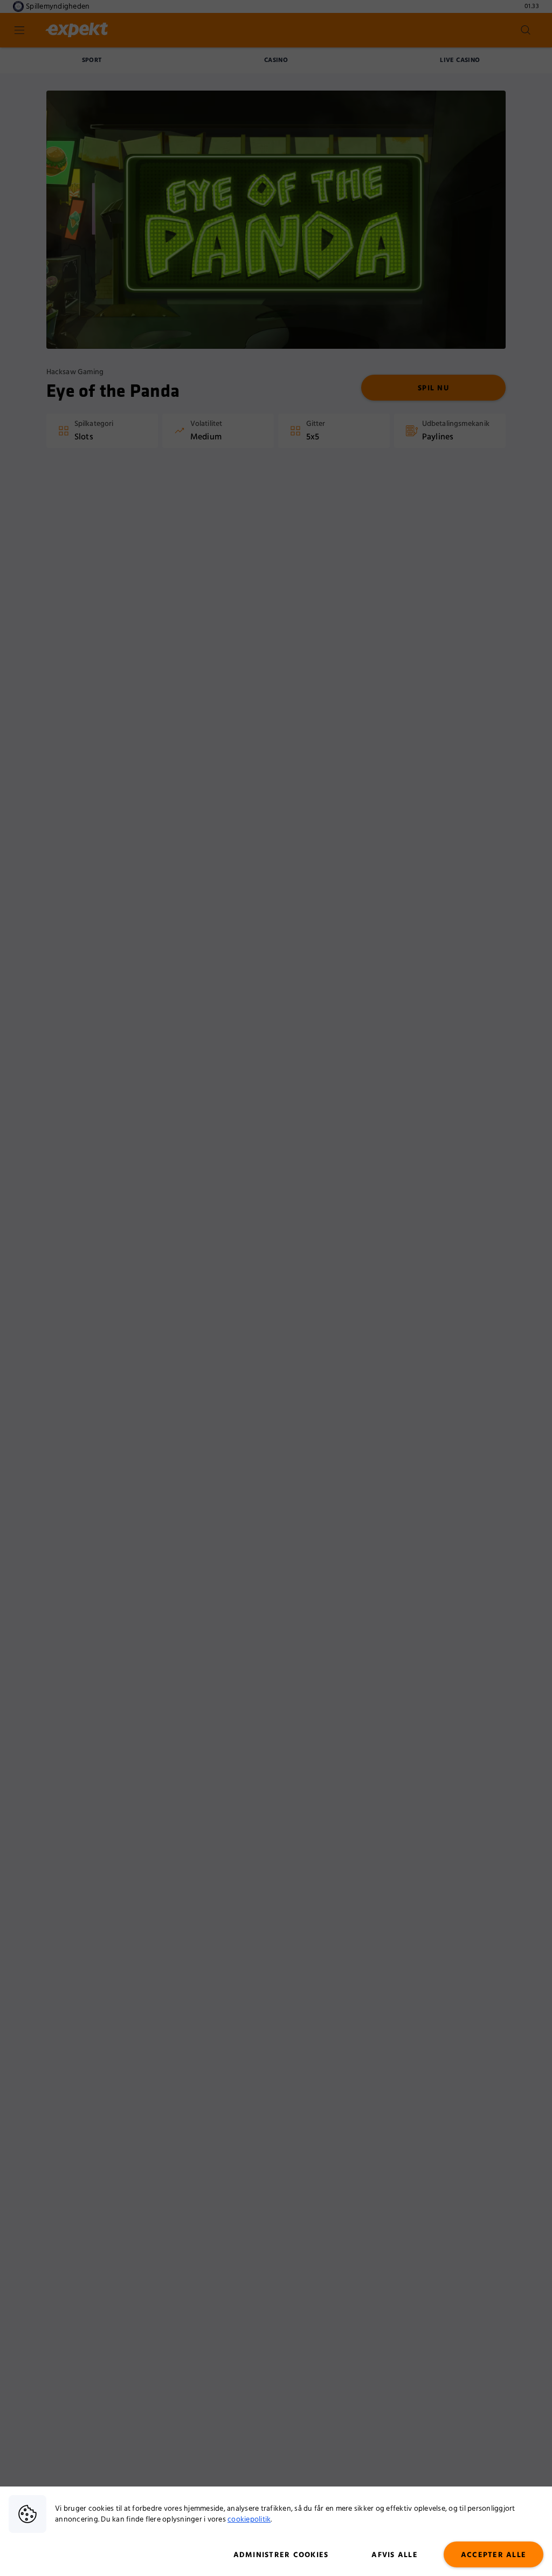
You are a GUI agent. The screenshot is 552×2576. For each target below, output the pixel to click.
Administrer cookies (281, 2555)
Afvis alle (395, 2555)
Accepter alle (494, 2555)
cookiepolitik (249, 2519)
